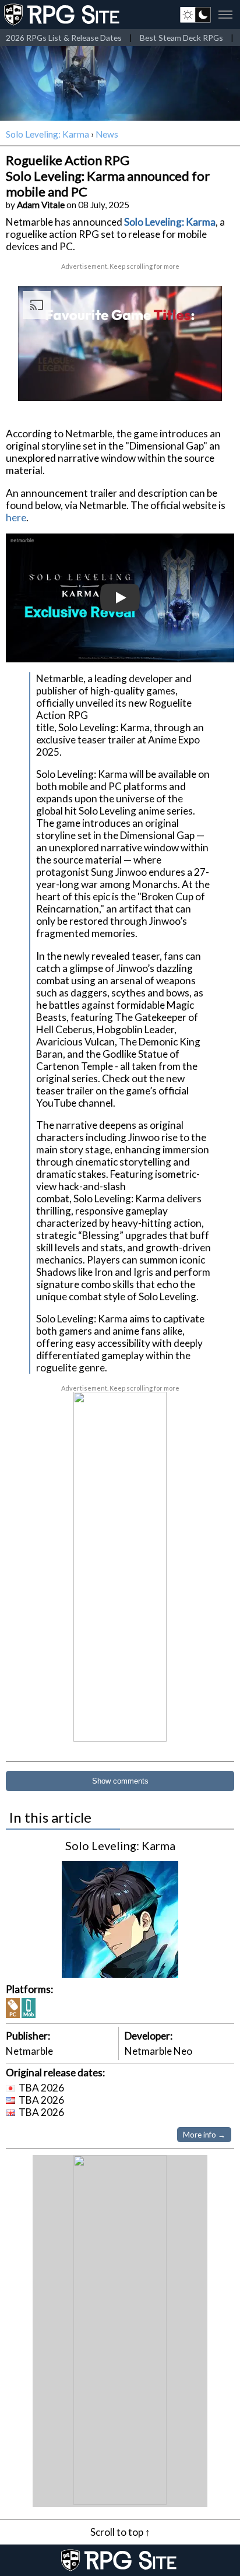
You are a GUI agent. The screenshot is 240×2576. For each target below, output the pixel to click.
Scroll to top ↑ (120, 2532)
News (107, 134)
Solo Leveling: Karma (47, 134)
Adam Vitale (41, 205)
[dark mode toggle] (195, 15)
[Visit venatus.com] (199, 382)
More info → (204, 2135)
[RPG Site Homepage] (63, 15)
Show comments (120, 1781)
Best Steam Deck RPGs (181, 38)
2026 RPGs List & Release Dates (64, 38)
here (16, 517)
